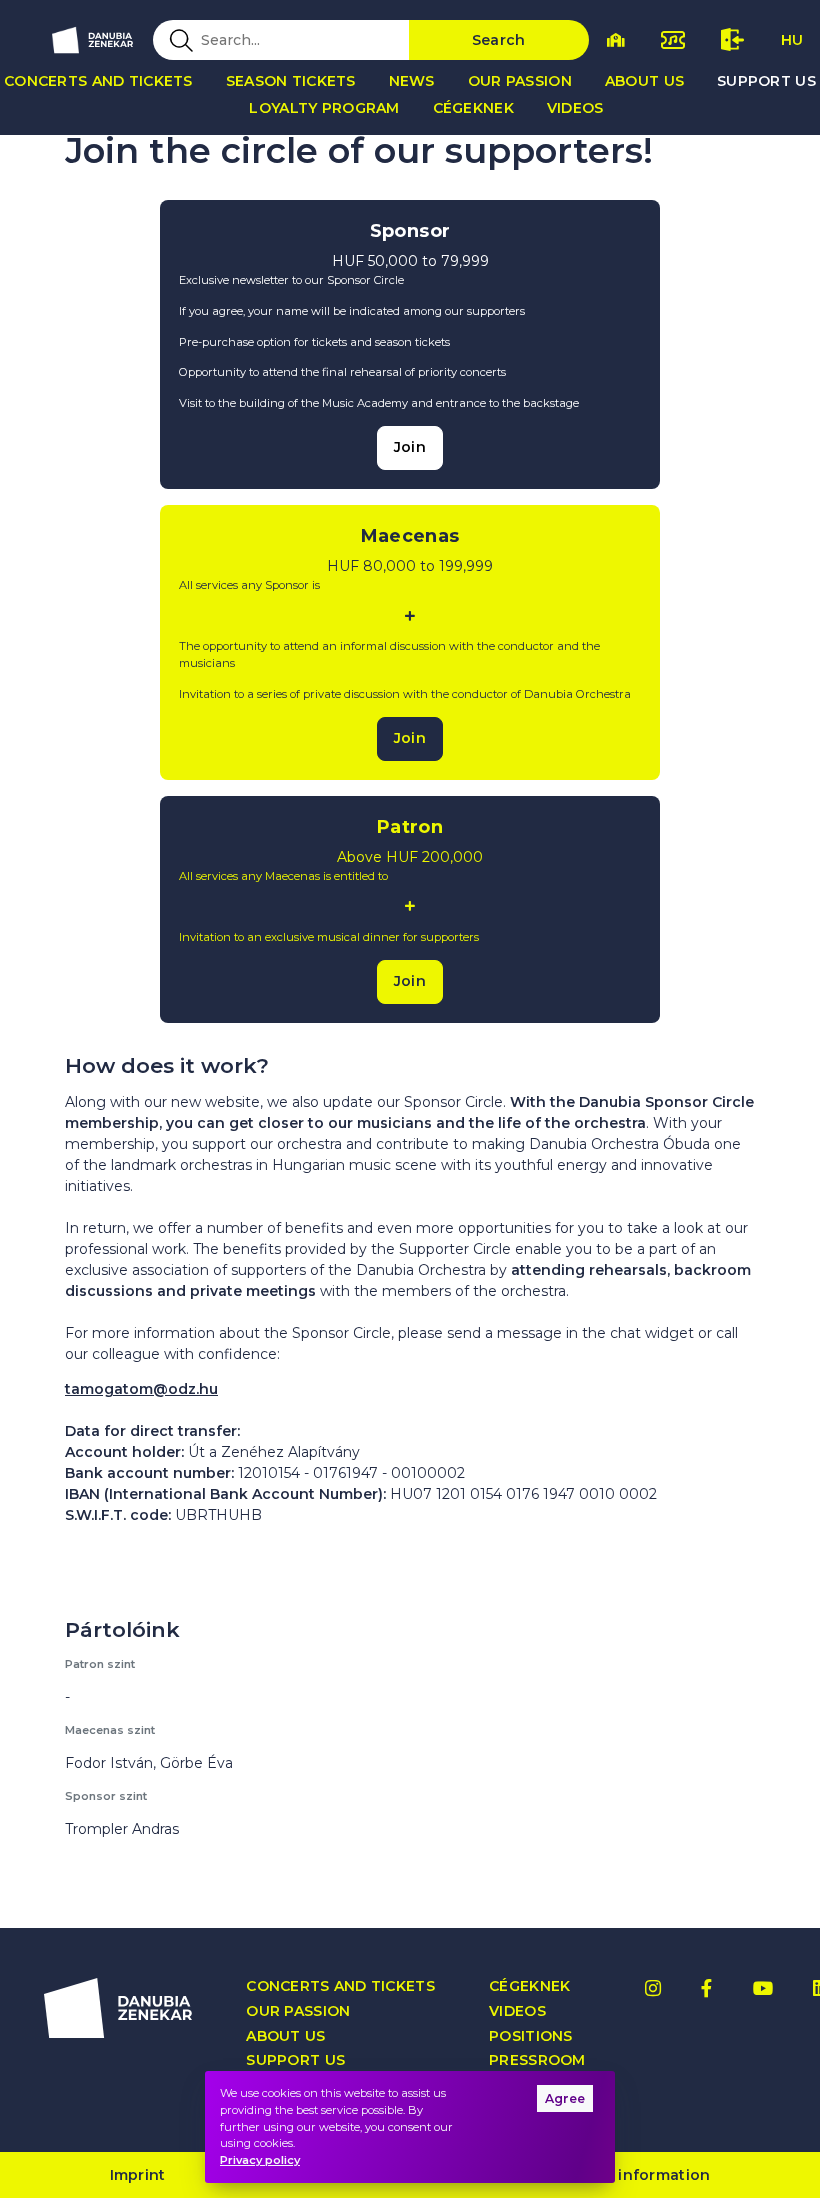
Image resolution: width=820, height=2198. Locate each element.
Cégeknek (473, 108)
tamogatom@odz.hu (141, 1389)
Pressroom (537, 2060)
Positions (531, 2036)
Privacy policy (260, 2160)
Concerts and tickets (340, 1986)
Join (410, 447)
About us (644, 81)
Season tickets (291, 81)
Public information (638, 2175)
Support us (295, 2060)
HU (792, 40)
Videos (575, 108)
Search (499, 40)
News (412, 81)
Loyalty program (324, 108)
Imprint (138, 2175)
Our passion (520, 81)
